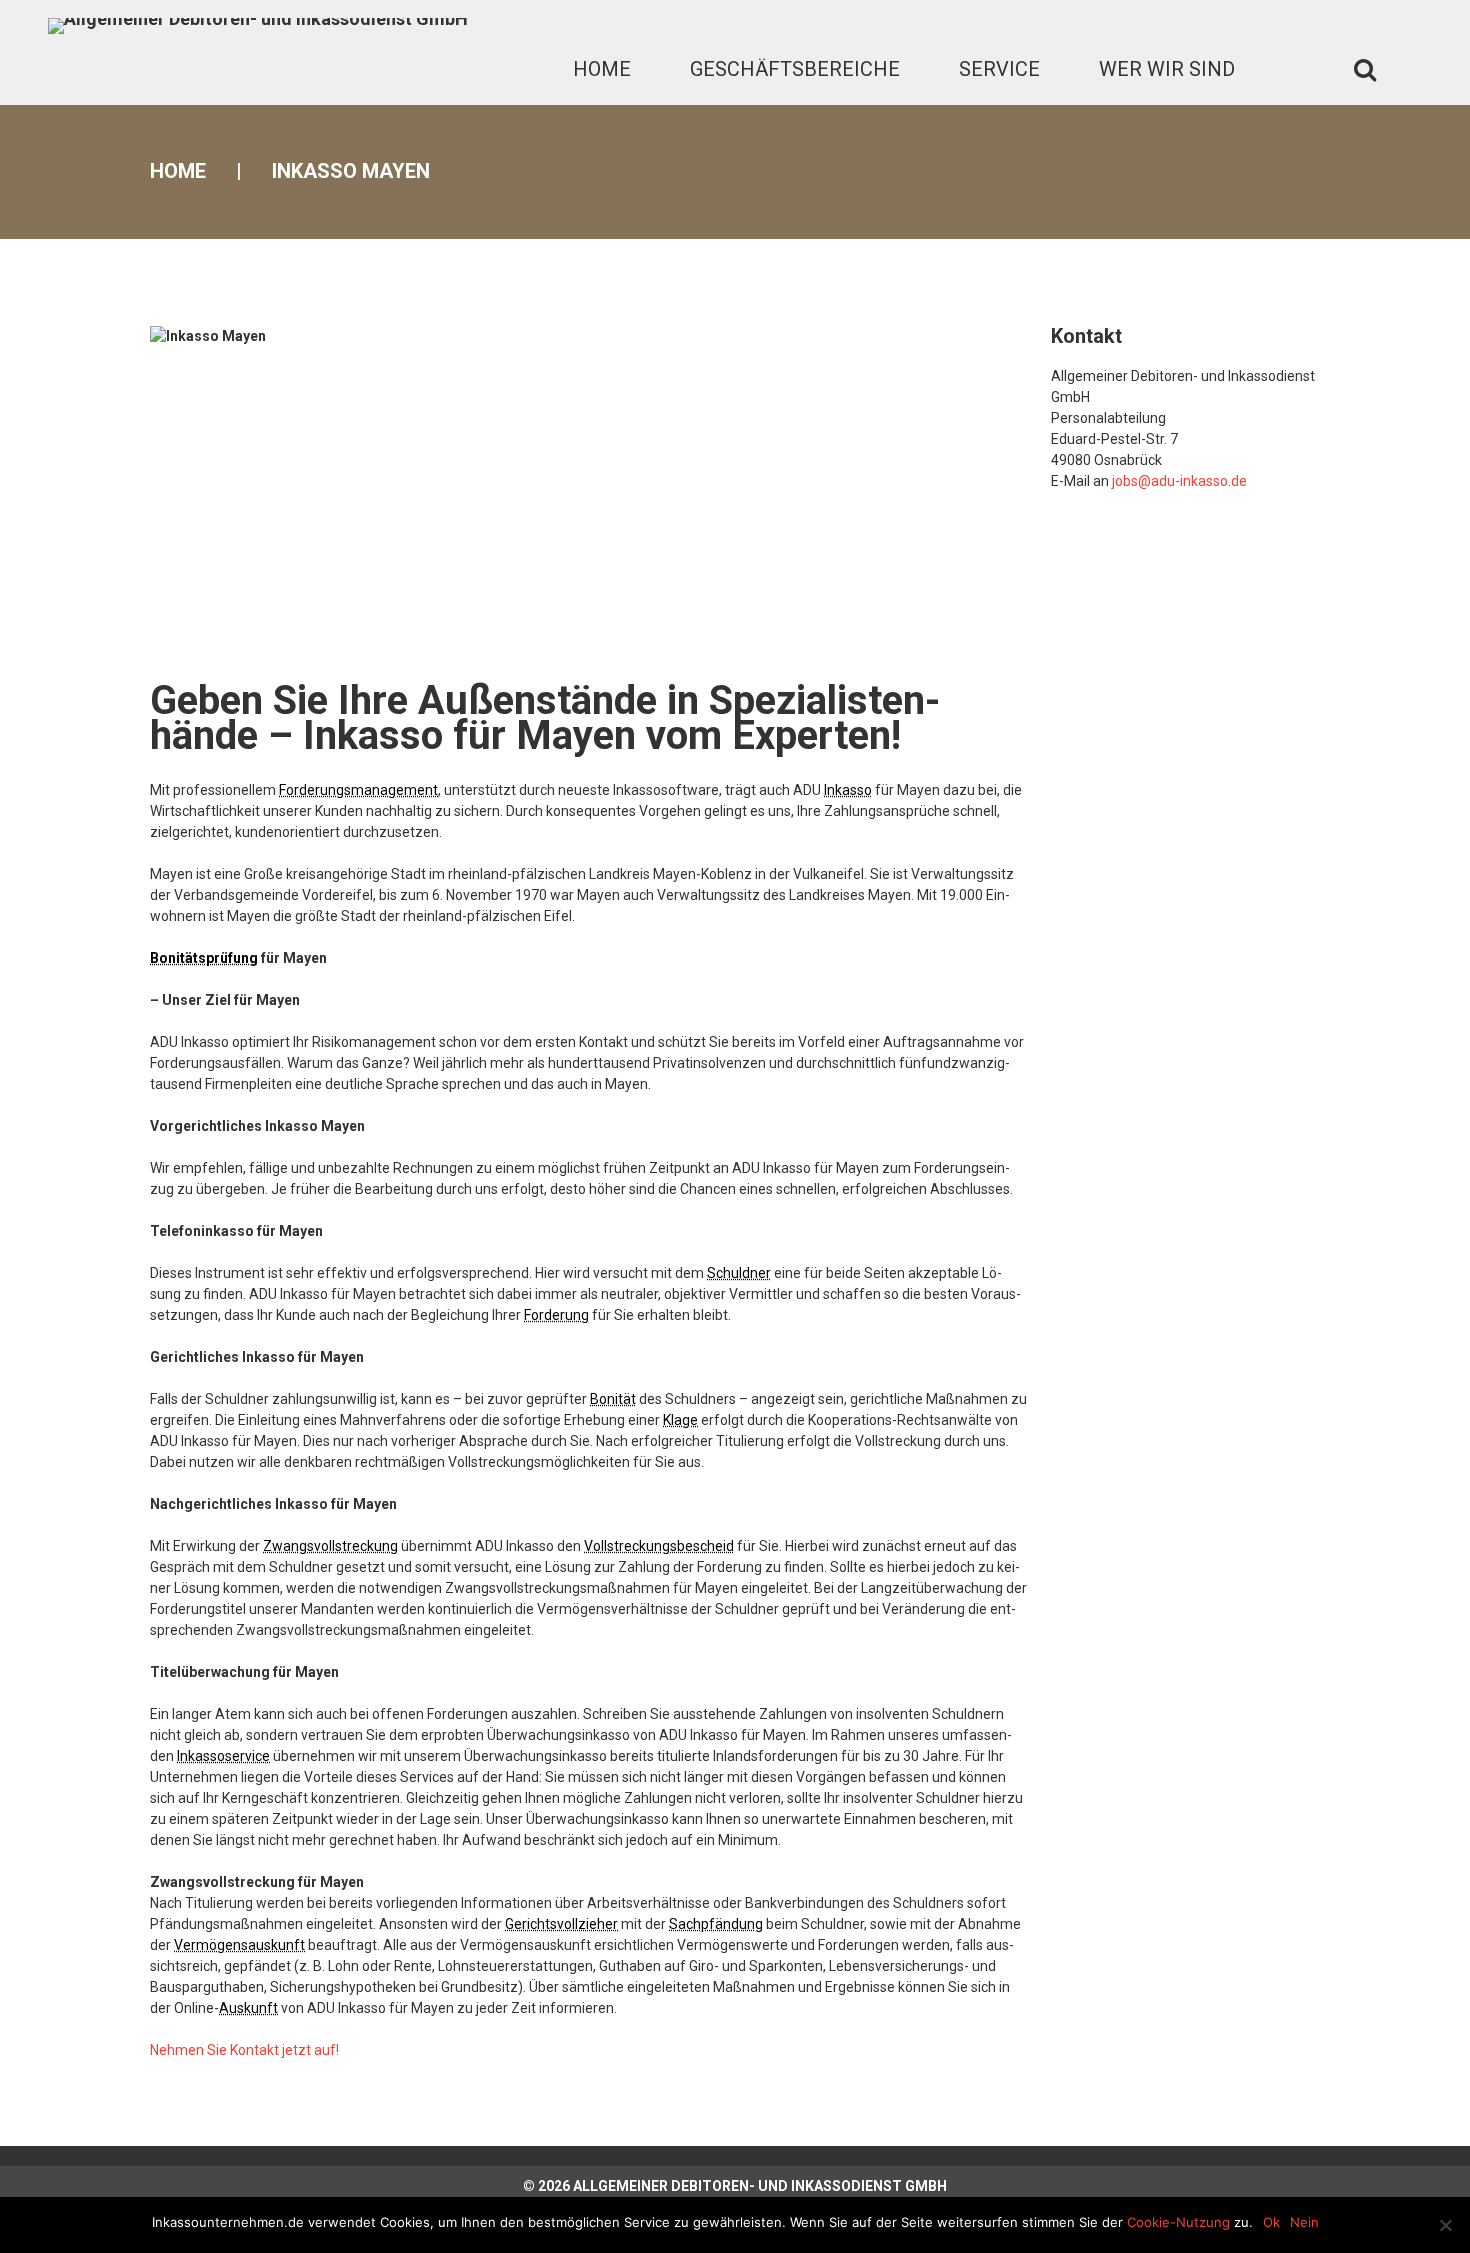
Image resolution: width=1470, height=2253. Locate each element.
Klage (680, 1420)
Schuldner (739, 1273)
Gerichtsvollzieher (561, 1924)
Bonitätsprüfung (204, 958)
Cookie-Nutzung (1178, 2222)
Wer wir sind (1167, 69)
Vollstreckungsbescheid (659, 1546)
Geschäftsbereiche (795, 69)
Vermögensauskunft (239, 1945)
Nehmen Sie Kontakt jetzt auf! (244, 2050)
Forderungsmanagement (358, 790)
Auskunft (248, 2008)
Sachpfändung (716, 1924)
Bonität (613, 1399)
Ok (1271, 2222)
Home (602, 69)
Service (999, 69)
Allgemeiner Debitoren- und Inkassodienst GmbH (760, 2186)
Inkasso (848, 790)
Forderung (556, 1315)
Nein (1304, 2222)
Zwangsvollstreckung (330, 1546)
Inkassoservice (223, 1756)
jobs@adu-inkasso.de (1179, 481)
